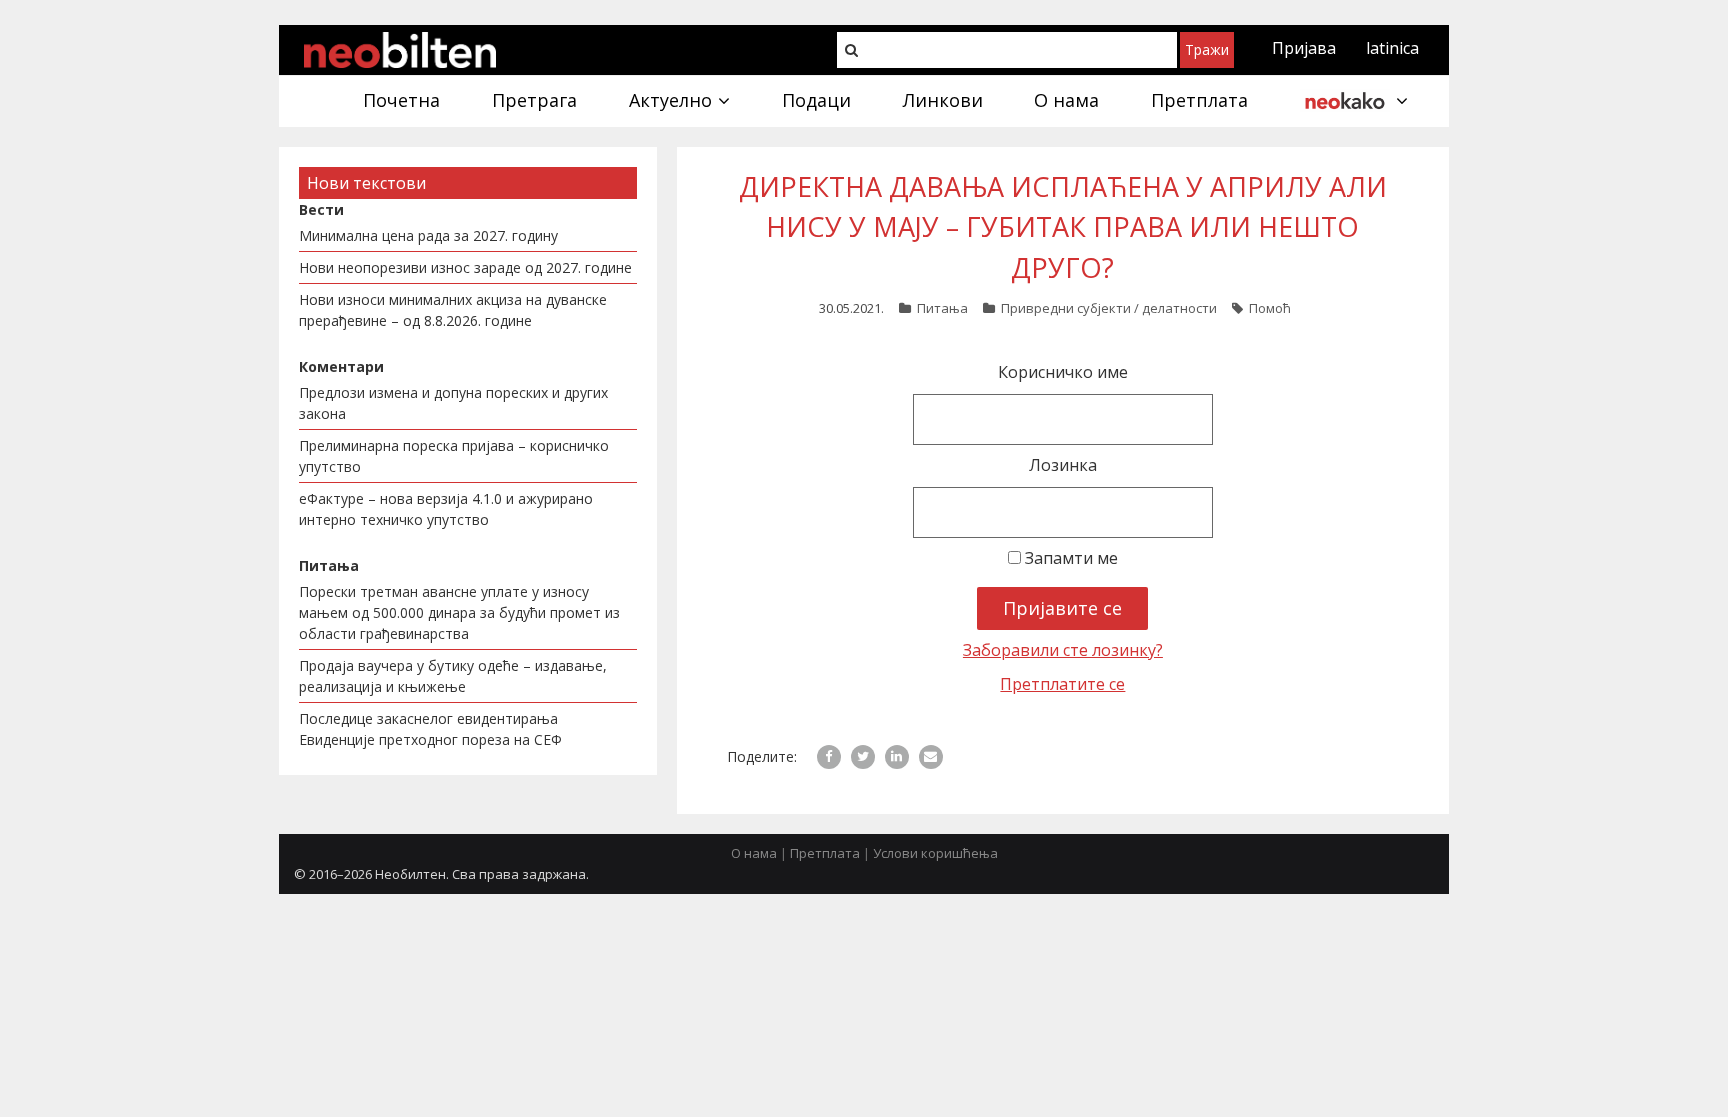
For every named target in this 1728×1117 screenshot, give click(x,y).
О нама (754, 853)
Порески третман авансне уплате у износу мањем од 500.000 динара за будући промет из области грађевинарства (459, 612)
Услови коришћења (935, 853)
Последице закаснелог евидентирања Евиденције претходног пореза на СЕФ (430, 729)
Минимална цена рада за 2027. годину (428, 235)
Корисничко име (1063, 372)
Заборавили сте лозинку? (1063, 650)
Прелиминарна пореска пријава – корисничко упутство (454, 456)
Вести (321, 209)
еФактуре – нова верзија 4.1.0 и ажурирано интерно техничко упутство (446, 509)
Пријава (1304, 48)
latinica (1392, 48)
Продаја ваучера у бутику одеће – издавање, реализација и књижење (453, 676)
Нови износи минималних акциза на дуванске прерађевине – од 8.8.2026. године (453, 310)
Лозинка (1063, 465)
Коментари (341, 366)
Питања (942, 308)
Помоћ (1270, 308)
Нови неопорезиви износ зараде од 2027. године (465, 267)
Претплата (825, 853)
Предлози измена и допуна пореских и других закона (453, 403)
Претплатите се (1062, 684)
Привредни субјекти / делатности (1109, 308)
